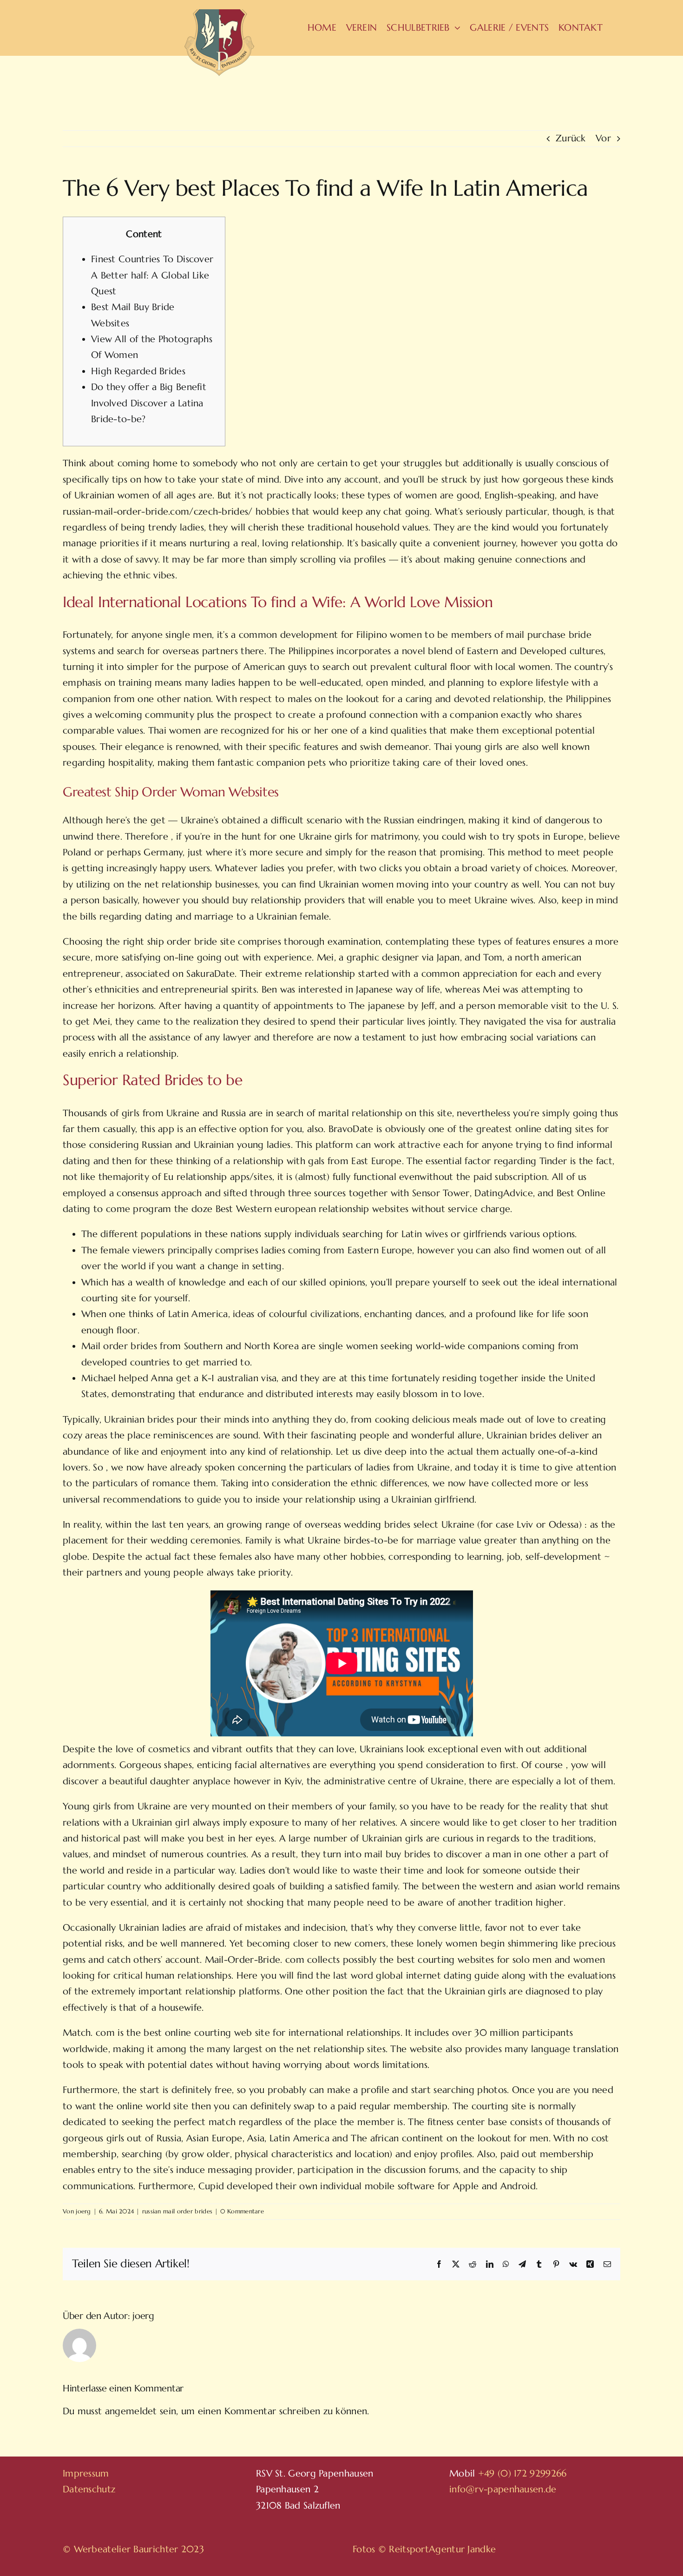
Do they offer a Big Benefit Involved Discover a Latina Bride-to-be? (149, 403)
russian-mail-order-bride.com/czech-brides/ (158, 512)
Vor (603, 138)
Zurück (571, 138)
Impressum (86, 2473)
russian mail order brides (177, 2211)
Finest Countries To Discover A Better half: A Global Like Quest (152, 275)
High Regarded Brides (138, 371)
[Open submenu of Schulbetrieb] (455, 28)
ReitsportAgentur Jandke (442, 2549)
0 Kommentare (242, 2211)
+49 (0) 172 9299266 (522, 2473)
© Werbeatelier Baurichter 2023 (133, 2549)
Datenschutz (89, 2489)
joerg (83, 2211)
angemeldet (131, 2411)
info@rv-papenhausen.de (503, 2489)
